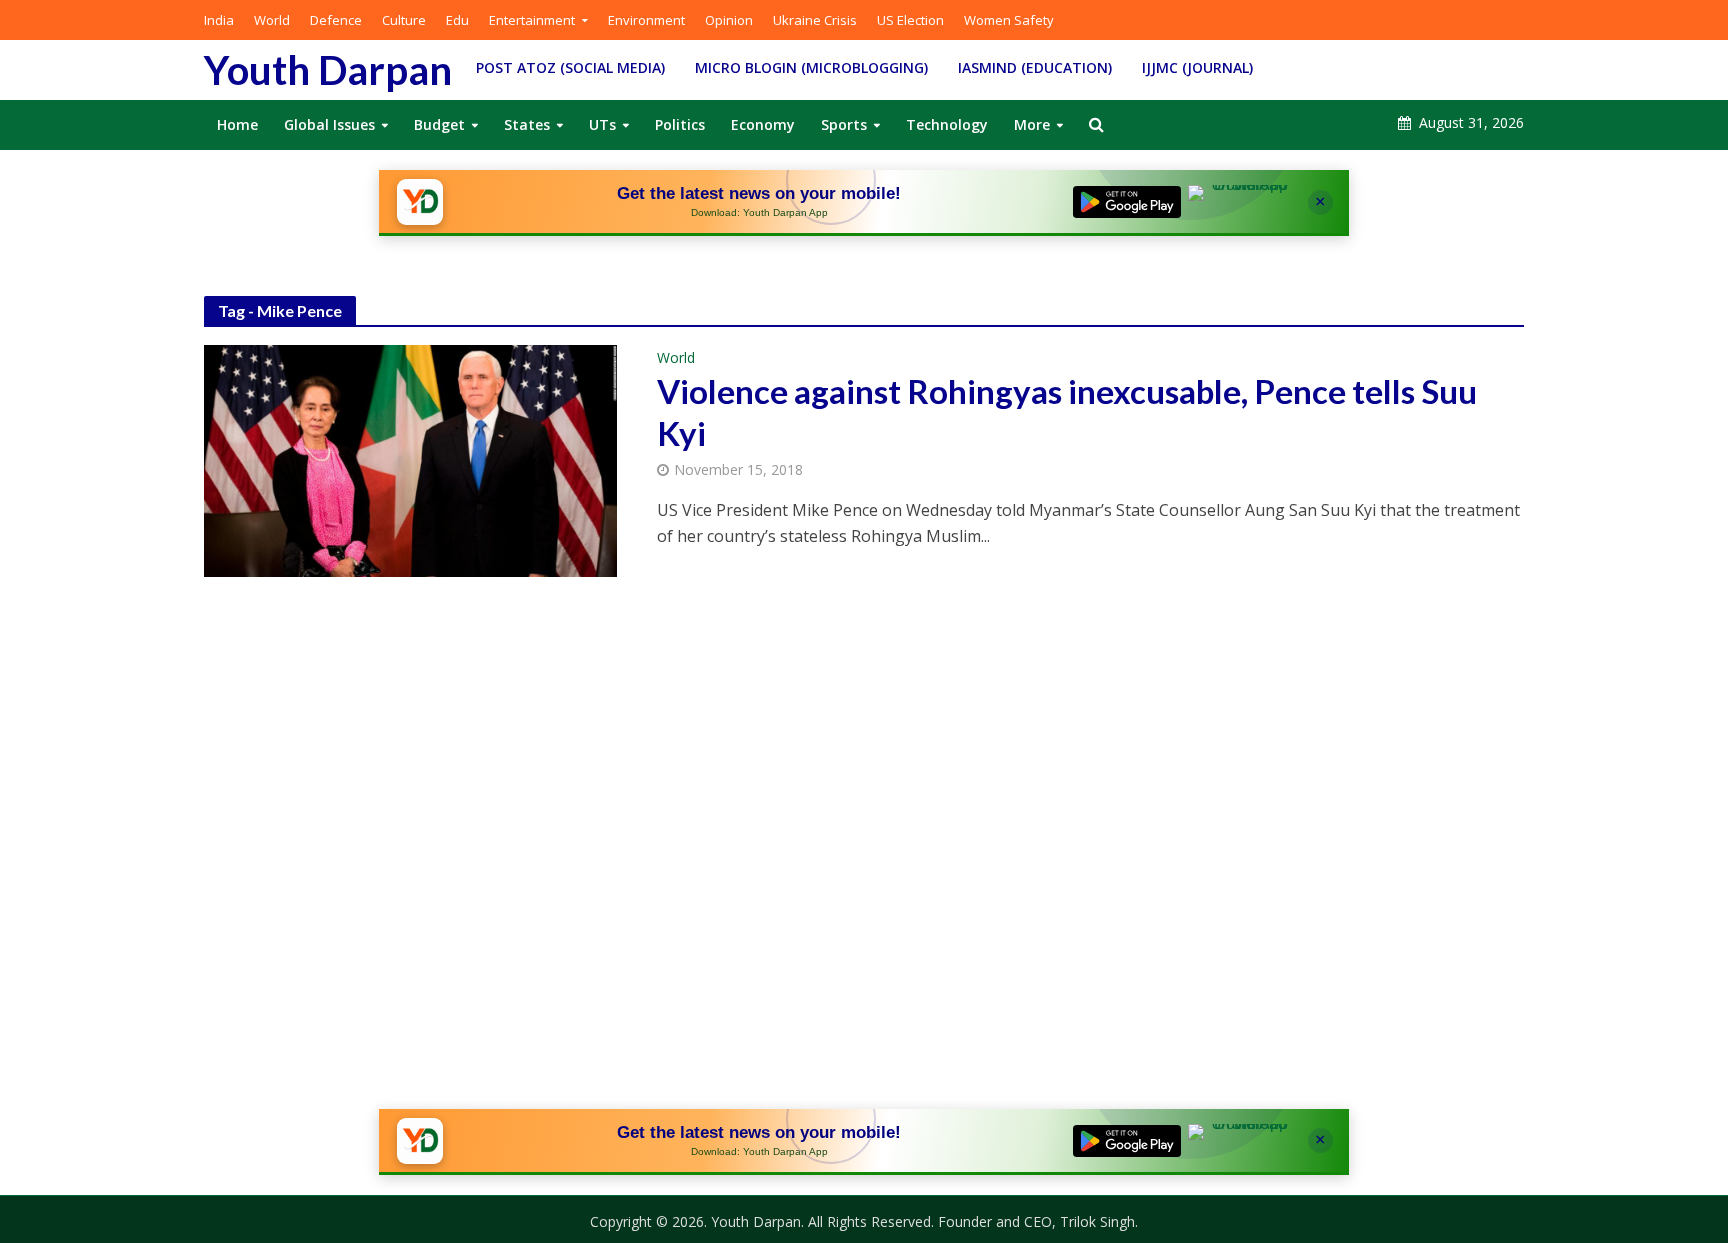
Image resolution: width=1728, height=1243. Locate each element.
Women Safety (1009, 20)
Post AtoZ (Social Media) (570, 67)
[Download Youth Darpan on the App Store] (1242, 202)
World (272, 20)
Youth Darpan (328, 70)
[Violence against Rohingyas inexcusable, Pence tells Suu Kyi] (410, 460)
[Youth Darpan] (420, 202)
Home (237, 124)
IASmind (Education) (1035, 67)
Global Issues (329, 124)
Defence (336, 20)
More (1032, 124)
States (527, 124)
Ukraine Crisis (815, 20)
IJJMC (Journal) (1197, 67)
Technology (947, 124)
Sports (844, 124)
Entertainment (532, 20)
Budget (439, 124)
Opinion (729, 20)
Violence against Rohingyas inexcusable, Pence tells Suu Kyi (1067, 412)
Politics (680, 124)
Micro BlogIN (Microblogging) (811, 67)
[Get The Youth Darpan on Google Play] (1127, 202)
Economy (763, 124)
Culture (404, 20)
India (219, 20)
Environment (646, 20)
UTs (602, 124)
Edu (457, 20)
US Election (910, 20)
